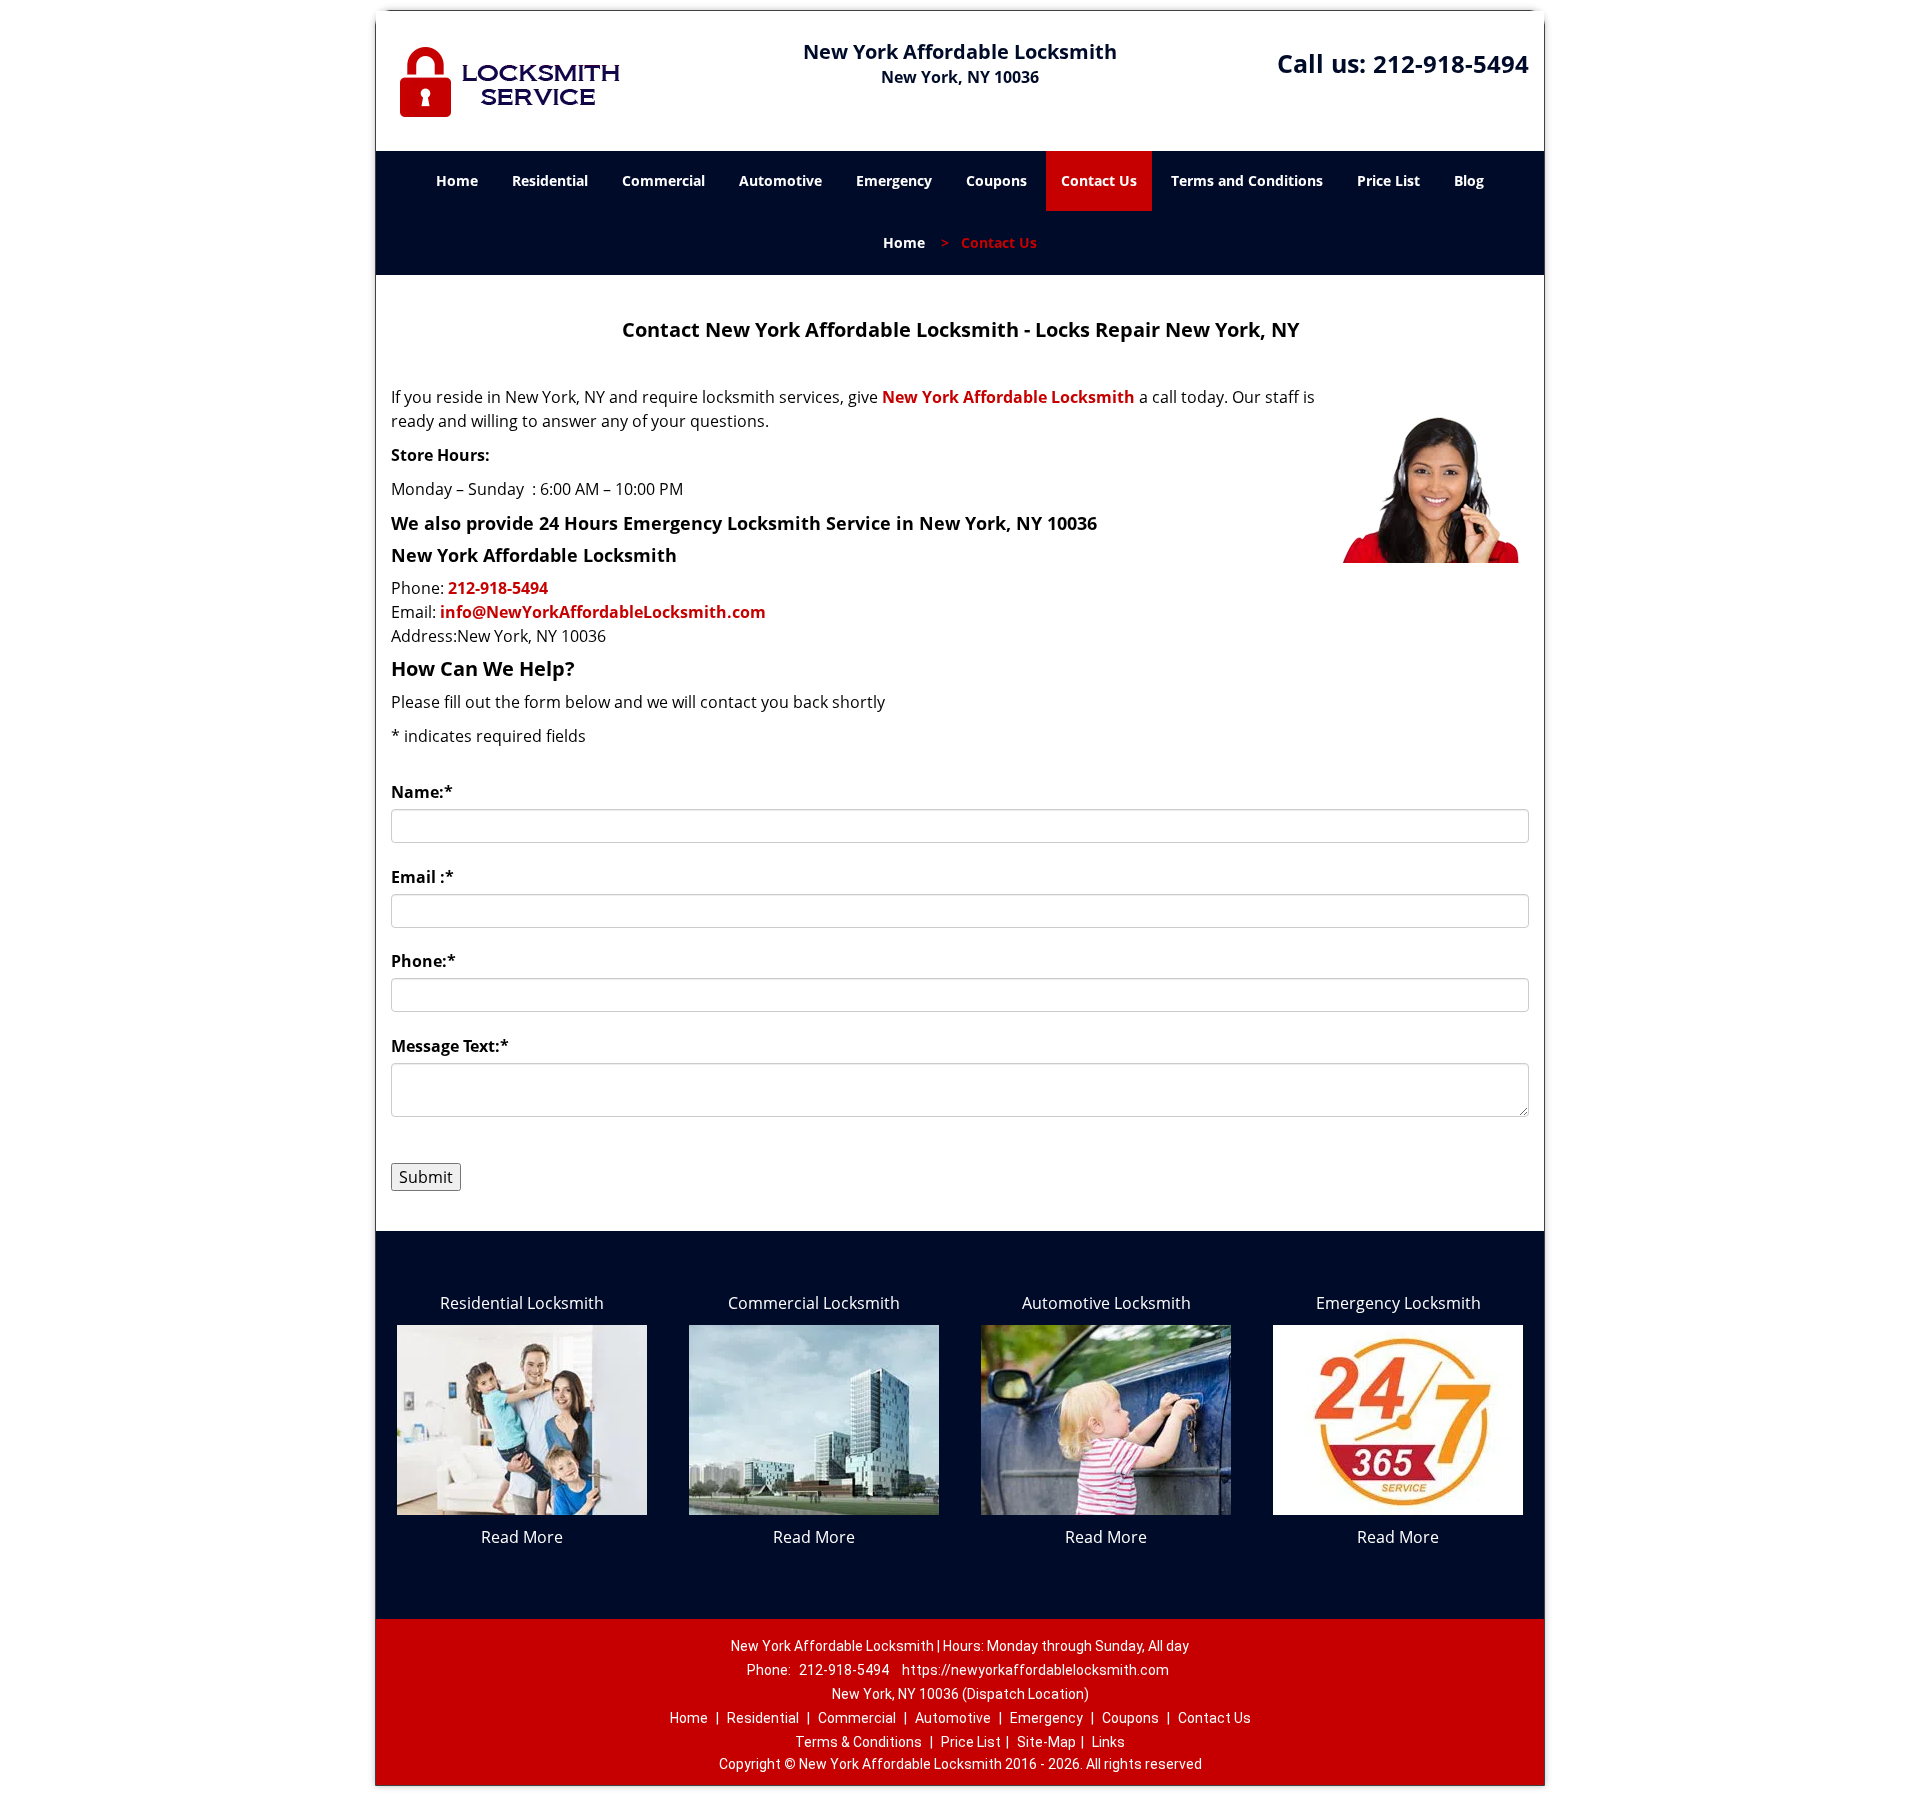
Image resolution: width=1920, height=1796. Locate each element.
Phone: (423, 961)
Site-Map (1046, 1742)
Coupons (996, 180)
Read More (522, 1537)
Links (1108, 1742)
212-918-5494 (1451, 63)
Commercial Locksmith (814, 1303)
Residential (550, 180)
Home (457, 180)
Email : (422, 877)
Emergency (894, 180)
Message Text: (450, 1046)
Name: (422, 792)
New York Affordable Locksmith (1008, 397)
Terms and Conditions (1247, 180)
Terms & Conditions (858, 1742)
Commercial (663, 180)
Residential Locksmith (522, 1303)
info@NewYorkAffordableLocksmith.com (603, 612)
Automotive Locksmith (1106, 1303)
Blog (1469, 180)
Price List (1388, 180)
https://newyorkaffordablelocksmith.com (1035, 1670)
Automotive (780, 180)
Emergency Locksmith (1398, 1303)
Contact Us (1099, 180)
